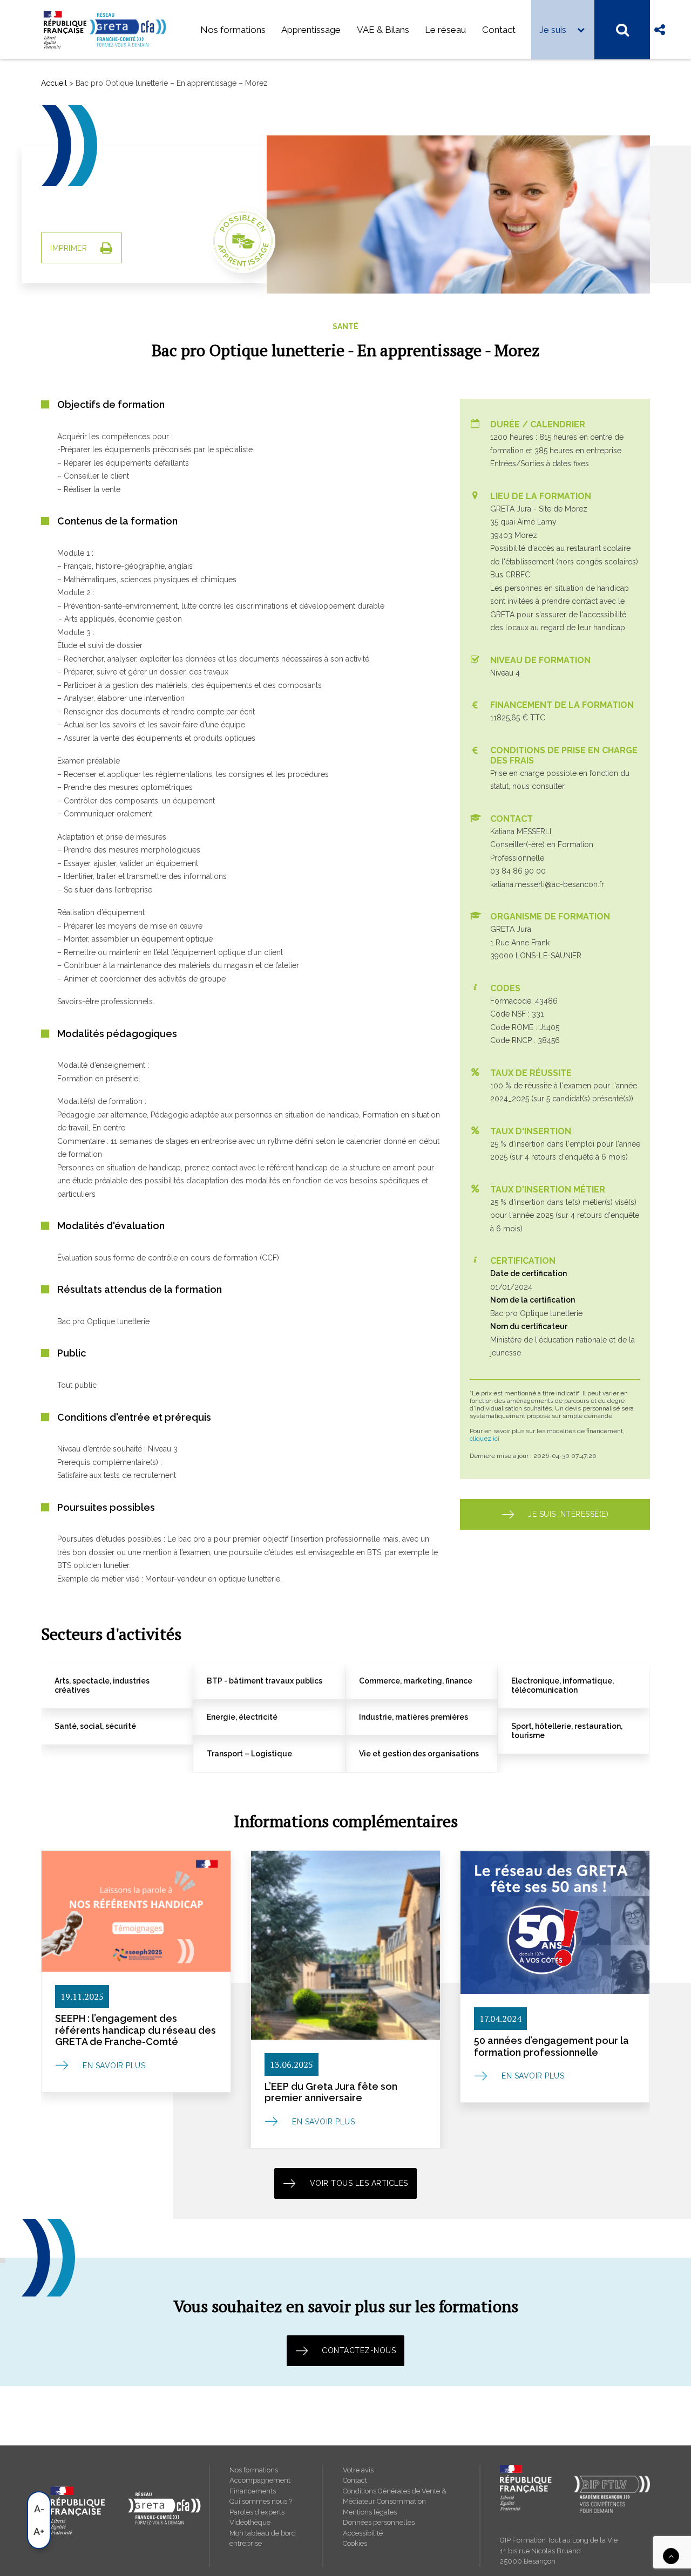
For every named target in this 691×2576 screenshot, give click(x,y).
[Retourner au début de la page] (671, 2555)
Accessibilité (363, 2533)
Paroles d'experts (257, 2512)
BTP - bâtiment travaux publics (265, 1681)
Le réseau (445, 30)
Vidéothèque (250, 2522)
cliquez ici (485, 1439)
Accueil (54, 83)
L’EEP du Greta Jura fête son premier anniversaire (331, 2092)
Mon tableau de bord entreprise (263, 2538)
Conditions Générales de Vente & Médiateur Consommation (395, 2496)
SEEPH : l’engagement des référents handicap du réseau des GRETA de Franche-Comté (136, 2030)
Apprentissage (311, 30)
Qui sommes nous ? (261, 2501)
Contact (499, 30)
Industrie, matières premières (414, 1717)
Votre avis (358, 2470)
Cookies (355, 2543)
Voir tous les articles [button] (359, 2183)
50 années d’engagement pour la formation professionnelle (551, 2046)
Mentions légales (370, 2512)
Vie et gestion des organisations (419, 1754)
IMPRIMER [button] (69, 248)
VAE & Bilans (383, 30)
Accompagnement (260, 2480)
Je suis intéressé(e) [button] (568, 1514)
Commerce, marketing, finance (416, 1681)
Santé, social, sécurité (95, 1726)
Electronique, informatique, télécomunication (563, 1685)
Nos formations (233, 30)
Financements (253, 2491)
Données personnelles (379, 2522)
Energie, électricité (242, 1717)
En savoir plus (114, 2066)
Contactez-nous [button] (359, 2350)
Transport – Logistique (249, 1754)
